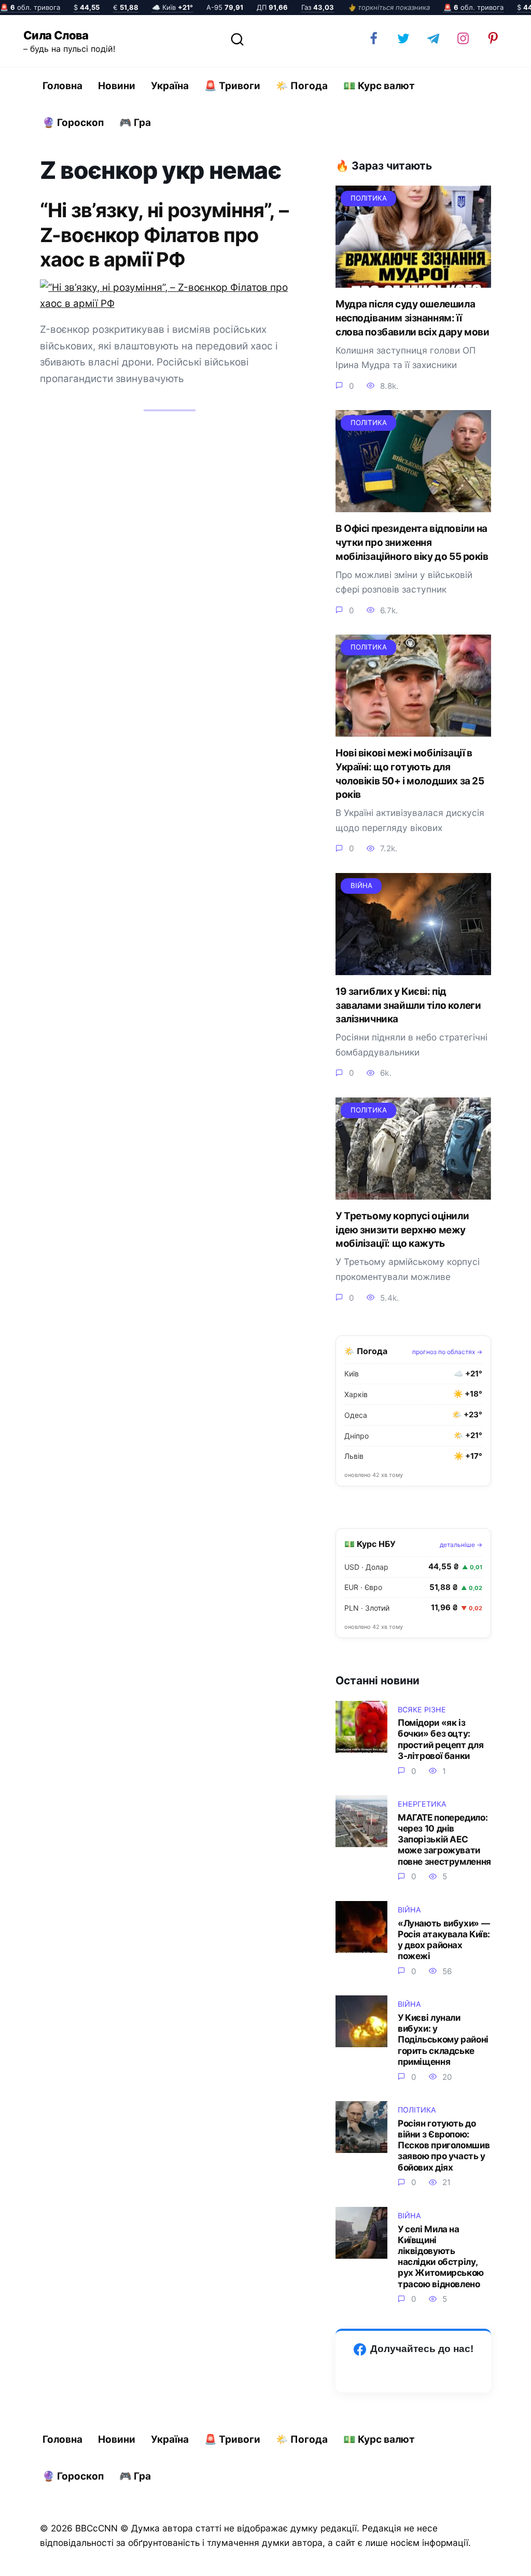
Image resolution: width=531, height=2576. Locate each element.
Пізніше (494, 2559)
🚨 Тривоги (232, 86)
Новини (117, 86)
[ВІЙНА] (413, 967)
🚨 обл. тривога (30, 7)
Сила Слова (56, 35)
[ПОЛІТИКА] (413, 280)
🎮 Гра (135, 123)
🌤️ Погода (302, 86)
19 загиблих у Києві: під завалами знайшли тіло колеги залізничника (408, 1005)
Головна (62, 86)
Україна (170, 86)
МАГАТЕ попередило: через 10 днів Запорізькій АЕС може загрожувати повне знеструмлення (444, 1839)
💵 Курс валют (379, 86)
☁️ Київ (172, 7)
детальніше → (461, 1545)
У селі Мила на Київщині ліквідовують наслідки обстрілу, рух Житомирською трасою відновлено (441, 2256)
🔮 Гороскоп (73, 123)
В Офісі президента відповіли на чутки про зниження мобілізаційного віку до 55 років (412, 542)
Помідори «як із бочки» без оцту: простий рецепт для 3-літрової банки (441, 1739)
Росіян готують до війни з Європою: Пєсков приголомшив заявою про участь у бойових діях (444, 2145)
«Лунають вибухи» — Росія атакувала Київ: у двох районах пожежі (444, 1939)
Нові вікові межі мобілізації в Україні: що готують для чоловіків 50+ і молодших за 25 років (410, 774)
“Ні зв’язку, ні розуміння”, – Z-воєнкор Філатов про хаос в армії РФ (164, 234)
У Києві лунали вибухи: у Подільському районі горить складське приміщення (443, 2039)
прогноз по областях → (447, 1352)
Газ (318, 7)
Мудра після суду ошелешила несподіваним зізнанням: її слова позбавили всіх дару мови (412, 318)
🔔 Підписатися (408, 2558)
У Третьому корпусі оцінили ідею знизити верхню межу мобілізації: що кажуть (402, 1230)
